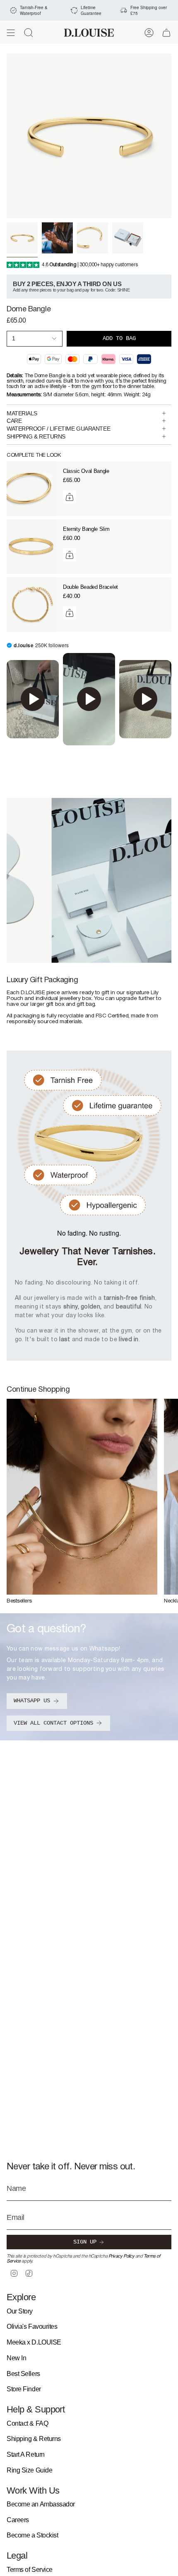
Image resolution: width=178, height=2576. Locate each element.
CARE (14, 421)
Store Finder (24, 2389)
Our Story (20, 2311)
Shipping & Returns (34, 2439)
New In (16, 2358)
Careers (18, 2520)
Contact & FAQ (27, 2423)
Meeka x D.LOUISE (34, 2342)
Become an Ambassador (41, 2504)
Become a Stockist (32, 2535)
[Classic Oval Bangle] (31, 489)
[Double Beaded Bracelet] (31, 605)
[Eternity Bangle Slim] (31, 547)
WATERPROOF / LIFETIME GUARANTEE (58, 429)
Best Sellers (23, 2374)
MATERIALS (22, 413)
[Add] (70, 497)
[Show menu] (11, 33)
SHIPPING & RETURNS (36, 436)
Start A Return (26, 2454)
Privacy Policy (121, 2256)
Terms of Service (30, 2570)
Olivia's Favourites (32, 2327)
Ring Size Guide (29, 2470)
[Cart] (166, 33)
